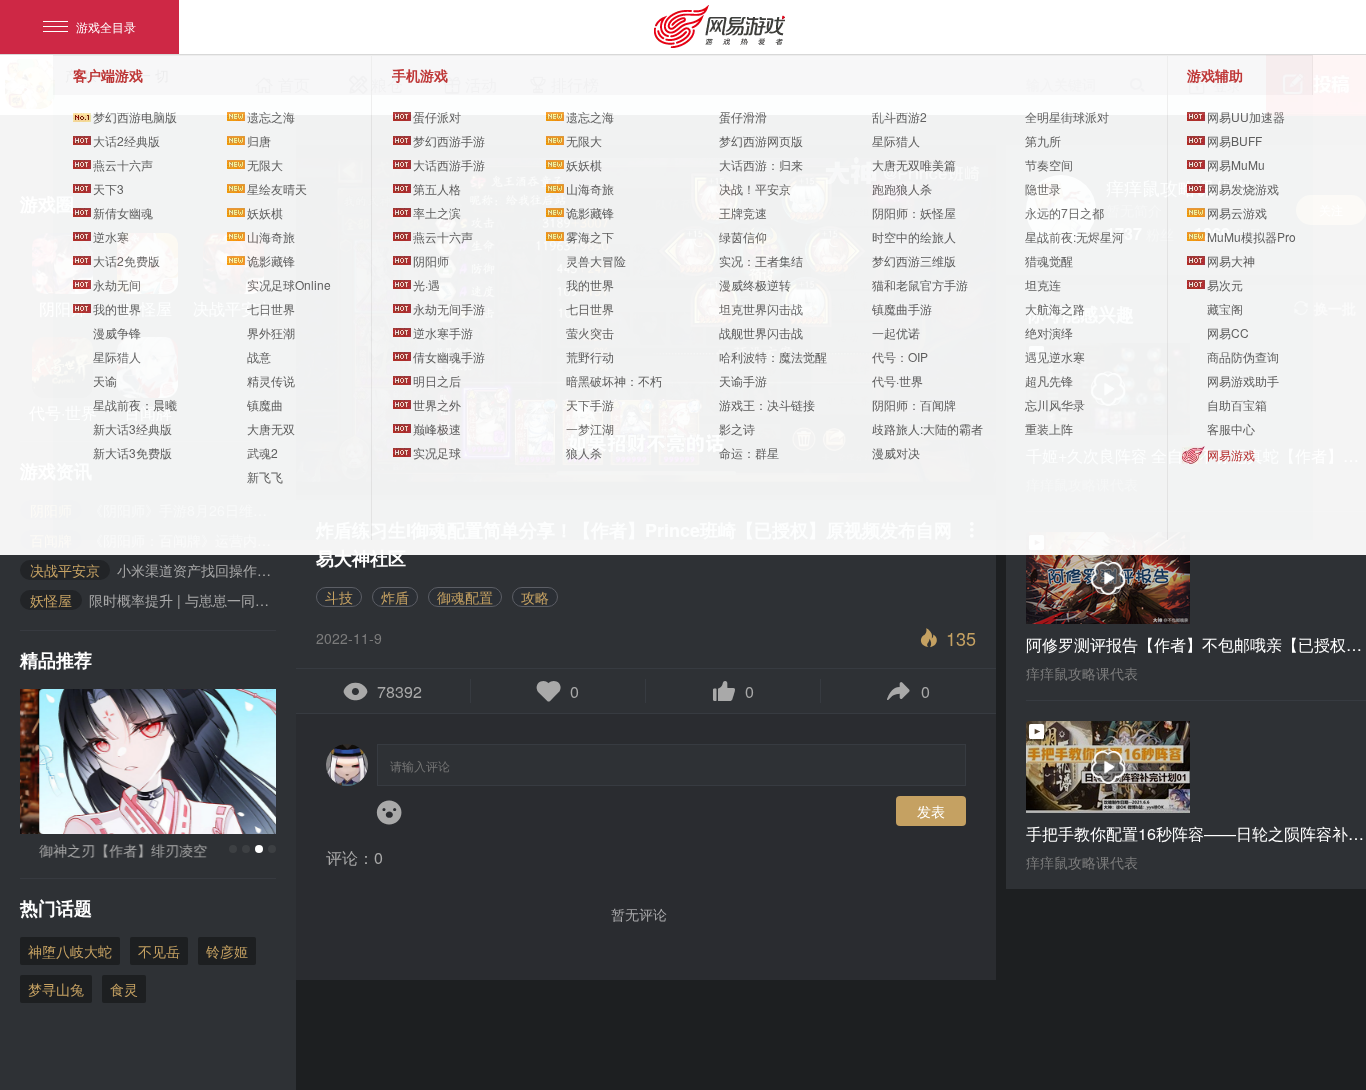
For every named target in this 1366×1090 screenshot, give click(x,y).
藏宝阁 (1225, 308)
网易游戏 (1231, 454)
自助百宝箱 (1237, 404)
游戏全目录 (106, 26)
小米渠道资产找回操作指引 (153, 570)
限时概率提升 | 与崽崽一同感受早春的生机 (153, 600)
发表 (931, 811)
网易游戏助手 (1243, 380)
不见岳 (159, 951)
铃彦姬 (227, 951)
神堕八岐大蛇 (70, 951)
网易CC (1228, 332)
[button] (233, 849)
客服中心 (1231, 428)
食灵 (124, 989)
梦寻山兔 (56, 989)
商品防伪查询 (1243, 356)
